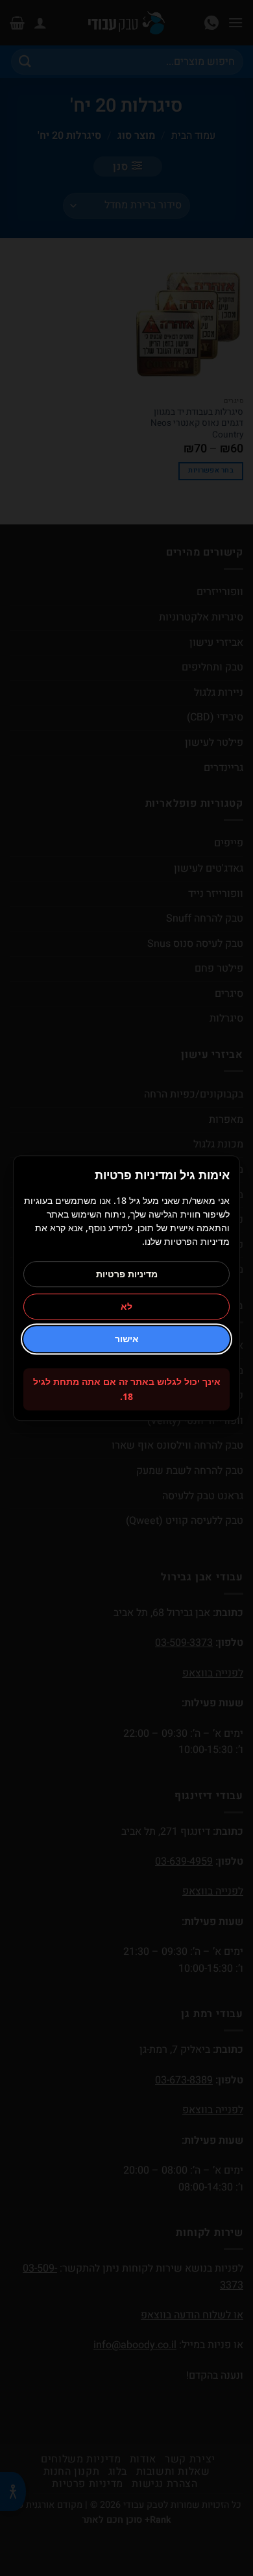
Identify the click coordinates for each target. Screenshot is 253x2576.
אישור (127, 1339)
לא (126, 1307)
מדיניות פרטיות (127, 1274)
